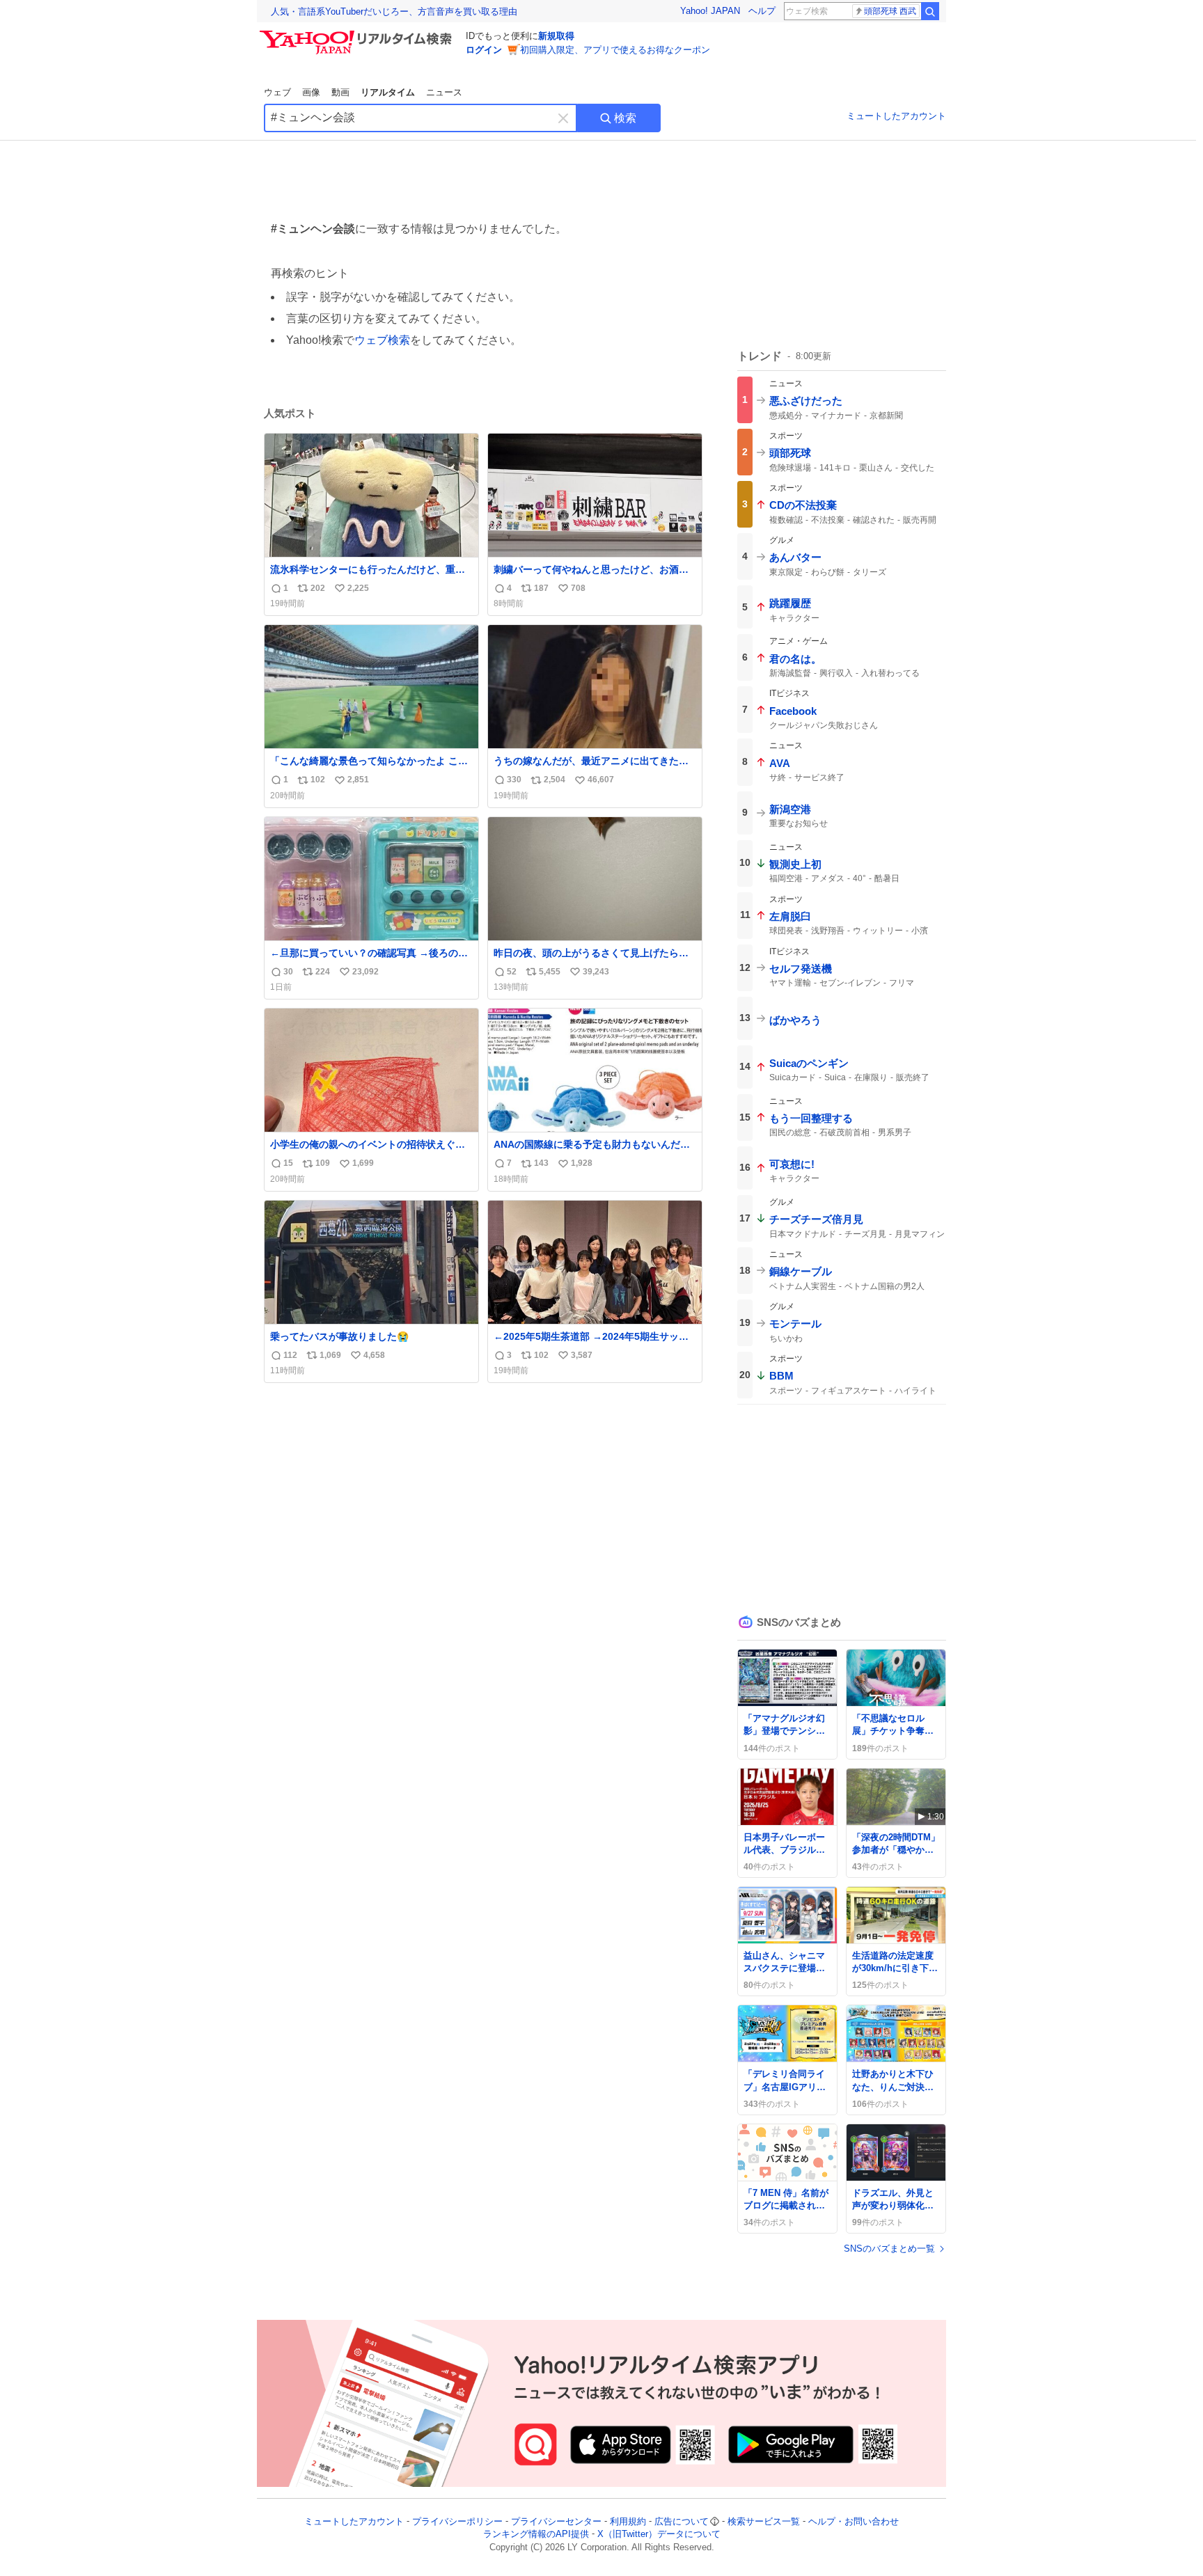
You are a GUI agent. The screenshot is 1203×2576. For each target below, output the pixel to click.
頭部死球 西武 (890, 11)
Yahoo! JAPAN (710, 11)
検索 (625, 118)
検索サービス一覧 (764, 2521)
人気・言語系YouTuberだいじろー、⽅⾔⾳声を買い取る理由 (394, 11)
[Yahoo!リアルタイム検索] (358, 34)
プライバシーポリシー (457, 2521)
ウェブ (277, 92)
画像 (311, 92)
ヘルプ (762, 11)
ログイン (484, 50)
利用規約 (628, 2521)
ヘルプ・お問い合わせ (854, 2521)
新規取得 (556, 36)
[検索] (930, 11)
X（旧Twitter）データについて (659, 2535)
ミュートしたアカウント (896, 116)
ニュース (444, 92)
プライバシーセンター (556, 2521)
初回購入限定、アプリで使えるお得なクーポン (615, 50)
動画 (340, 92)
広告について (682, 2521)
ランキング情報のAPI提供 (536, 2535)
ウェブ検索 (382, 340)
